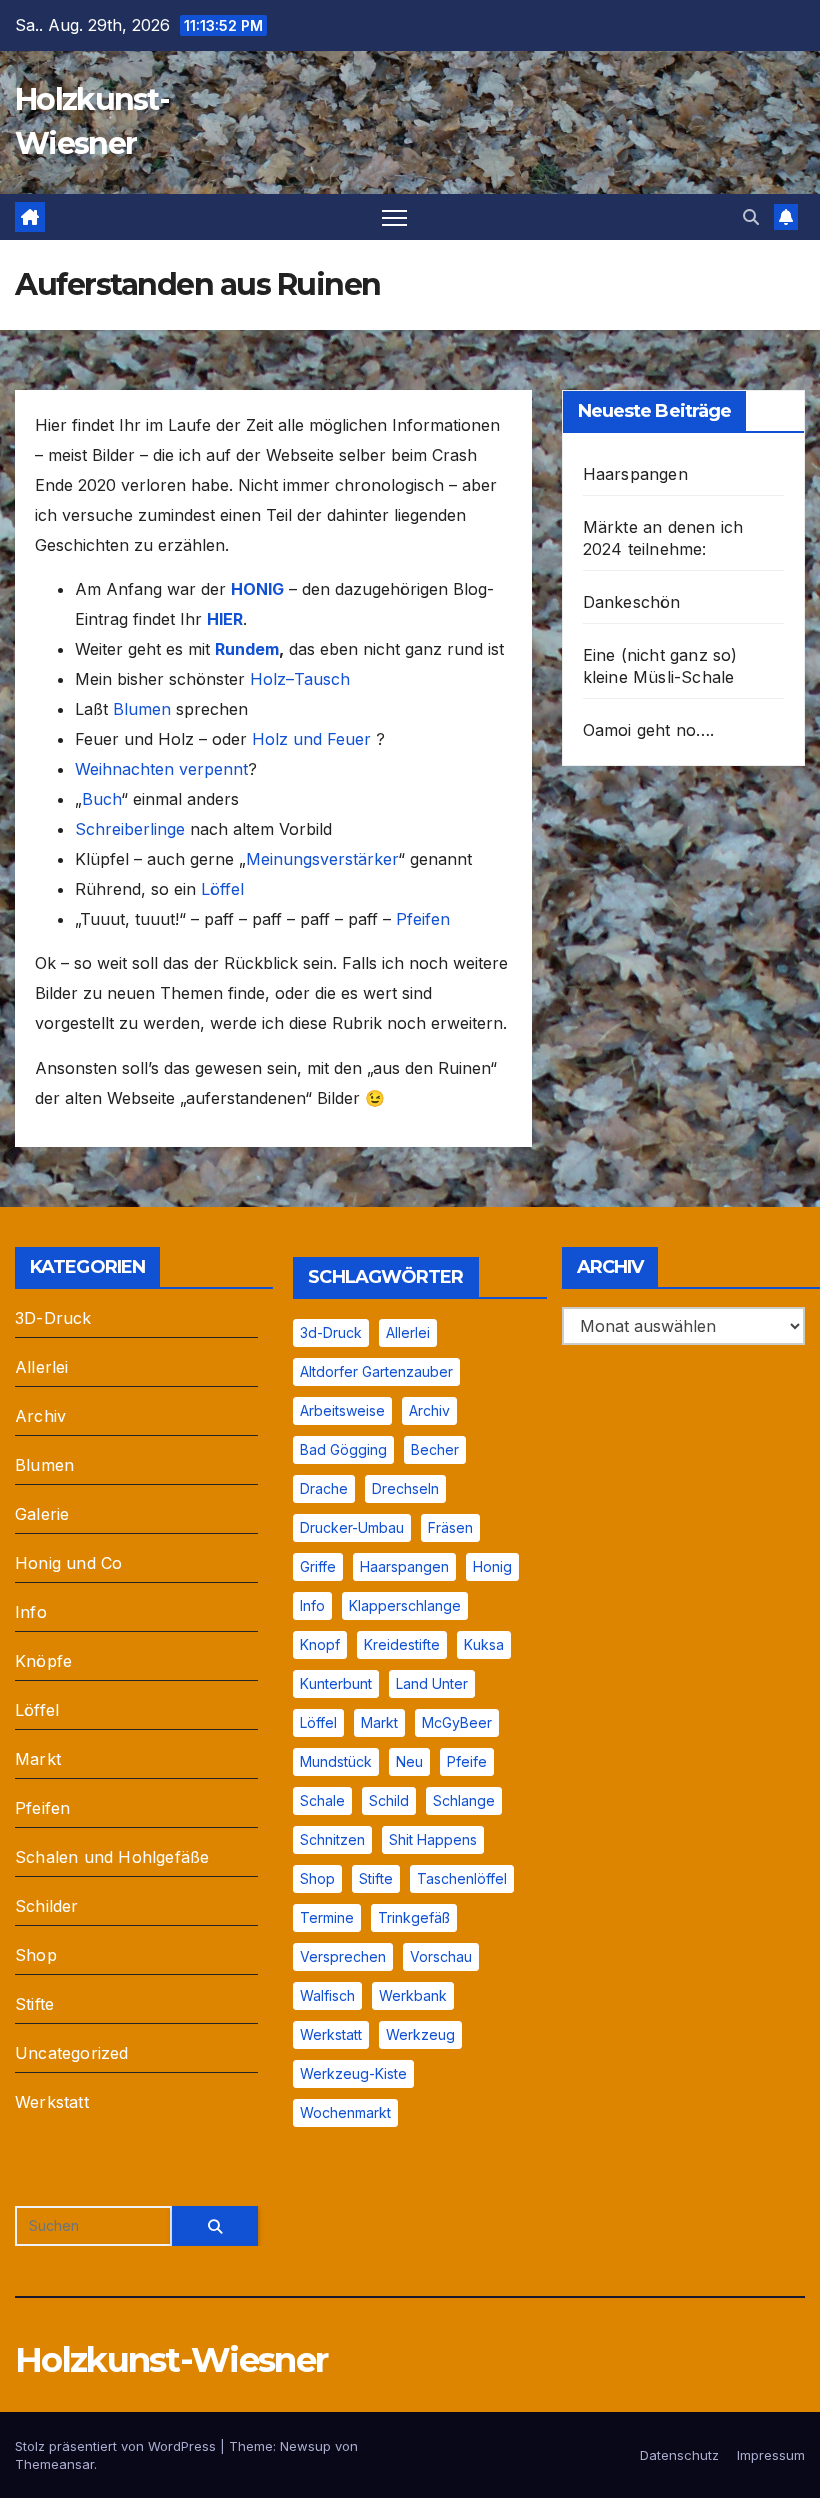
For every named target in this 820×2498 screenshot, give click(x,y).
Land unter (432, 1683)
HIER (225, 619)
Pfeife (467, 1761)
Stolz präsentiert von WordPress (117, 2446)
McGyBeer (457, 1722)
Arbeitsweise (342, 1410)
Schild (389, 1800)
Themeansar (54, 2464)
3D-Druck (53, 1318)
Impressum (771, 2455)
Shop (36, 1955)
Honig (492, 1566)
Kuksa (484, 1644)
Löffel (222, 889)
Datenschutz (679, 2455)
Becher (435, 1449)
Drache (324, 1488)
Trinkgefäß (414, 1917)
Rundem (247, 649)
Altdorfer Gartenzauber (376, 1371)
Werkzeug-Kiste (353, 2073)
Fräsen (450, 1527)
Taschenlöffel (462, 1878)
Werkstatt (52, 2102)
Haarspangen (635, 474)
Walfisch (327, 1995)
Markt (38, 1759)
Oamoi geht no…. (649, 730)
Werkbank (413, 1995)
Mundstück (336, 1761)
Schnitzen (332, 1839)
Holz (268, 679)
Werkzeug (420, 2034)
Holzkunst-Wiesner (171, 2360)
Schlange (464, 1800)
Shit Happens (433, 1839)
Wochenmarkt (345, 2112)
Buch (101, 799)
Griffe (318, 1566)
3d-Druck (331, 1332)
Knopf (320, 1644)
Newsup (305, 2446)
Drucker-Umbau (352, 1527)
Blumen (142, 709)
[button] (751, 217)
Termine (327, 1917)
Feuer (346, 739)
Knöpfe (43, 1661)
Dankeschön (632, 602)
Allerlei (42, 1367)
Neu (409, 1761)
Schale (322, 1800)
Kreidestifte (402, 1644)
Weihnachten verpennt (161, 769)
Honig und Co (68, 1563)
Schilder (47, 1906)
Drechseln (405, 1488)
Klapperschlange (405, 1605)
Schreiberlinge (130, 829)
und (307, 739)
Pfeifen (423, 919)
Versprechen (343, 1956)
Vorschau (441, 1956)
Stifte (34, 2004)
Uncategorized (72, 2053)
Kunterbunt (336, 1683)
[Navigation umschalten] (394, 217)
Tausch (322, 679)
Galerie (42, 1514)
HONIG (257, 589)
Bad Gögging (343, 1449)
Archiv (40, 1416)
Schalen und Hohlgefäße (112, 1857)
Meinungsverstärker (322, 859)
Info (31, 1612)
